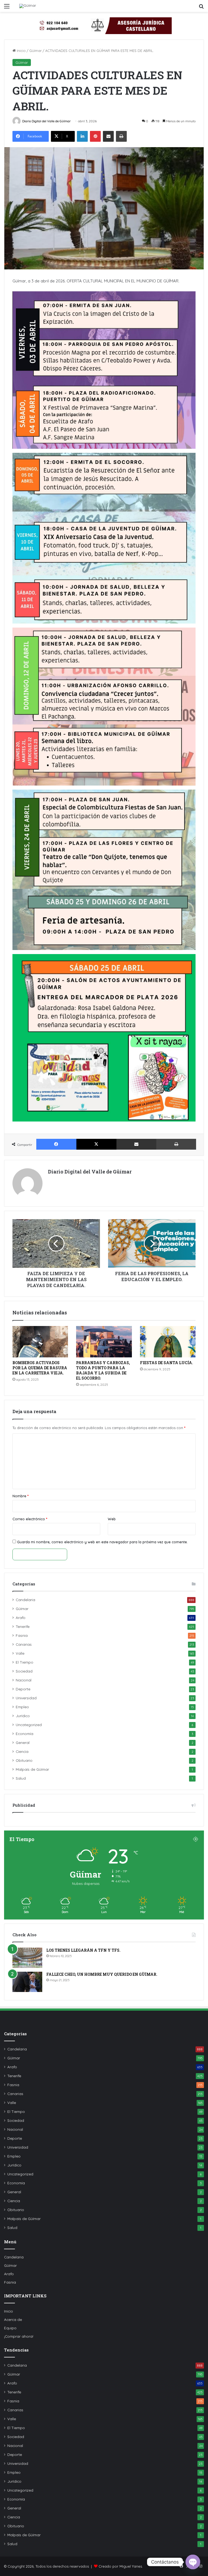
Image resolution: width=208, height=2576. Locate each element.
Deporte (23, 1689)
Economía (25, 1734)
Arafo (21, 1617)
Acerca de (13, 2319)
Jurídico (23, 1716)
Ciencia (22, 1751)
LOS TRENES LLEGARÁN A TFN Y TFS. (83, 1950)
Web (112, 1519)
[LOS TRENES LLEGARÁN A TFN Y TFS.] (27, 1958)
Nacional (24, 1680)
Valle (20, 1653)
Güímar (35, 51)
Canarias (24, 1644)
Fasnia (22, 1635)
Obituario (24, 1760)
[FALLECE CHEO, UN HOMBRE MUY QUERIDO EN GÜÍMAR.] (27, 1982)
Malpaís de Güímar (32, 1769)
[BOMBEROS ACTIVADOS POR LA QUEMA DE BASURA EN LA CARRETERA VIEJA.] (40, 1342)
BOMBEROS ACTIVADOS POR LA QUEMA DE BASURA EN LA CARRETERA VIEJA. (40, 1368)
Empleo (22, 1707)
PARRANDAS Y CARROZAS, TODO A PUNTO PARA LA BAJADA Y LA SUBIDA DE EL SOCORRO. (103, 1370)
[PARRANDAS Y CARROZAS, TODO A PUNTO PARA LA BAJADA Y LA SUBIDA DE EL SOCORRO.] (104, 1342)
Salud (21, 1778)
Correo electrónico (30, 1519)
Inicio (21, 51)
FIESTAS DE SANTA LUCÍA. (167, 1363)
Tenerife (23, 1626)
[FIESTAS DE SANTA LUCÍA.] (168, 1342)
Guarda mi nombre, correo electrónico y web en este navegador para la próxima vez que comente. (102, 1542)
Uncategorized (29, 1725)
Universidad (26, 1698)
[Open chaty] (193, 2562)
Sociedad (24, 1671)
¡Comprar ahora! (19, 2336)
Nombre (20, 1496)
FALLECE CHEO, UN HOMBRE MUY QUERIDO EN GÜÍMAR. (102, 1974)
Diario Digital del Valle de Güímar (46, 121)
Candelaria (25, 1600)
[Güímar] (28, 6)
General (23, 1742)
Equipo (10, 2328)
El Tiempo (25, 1662)
